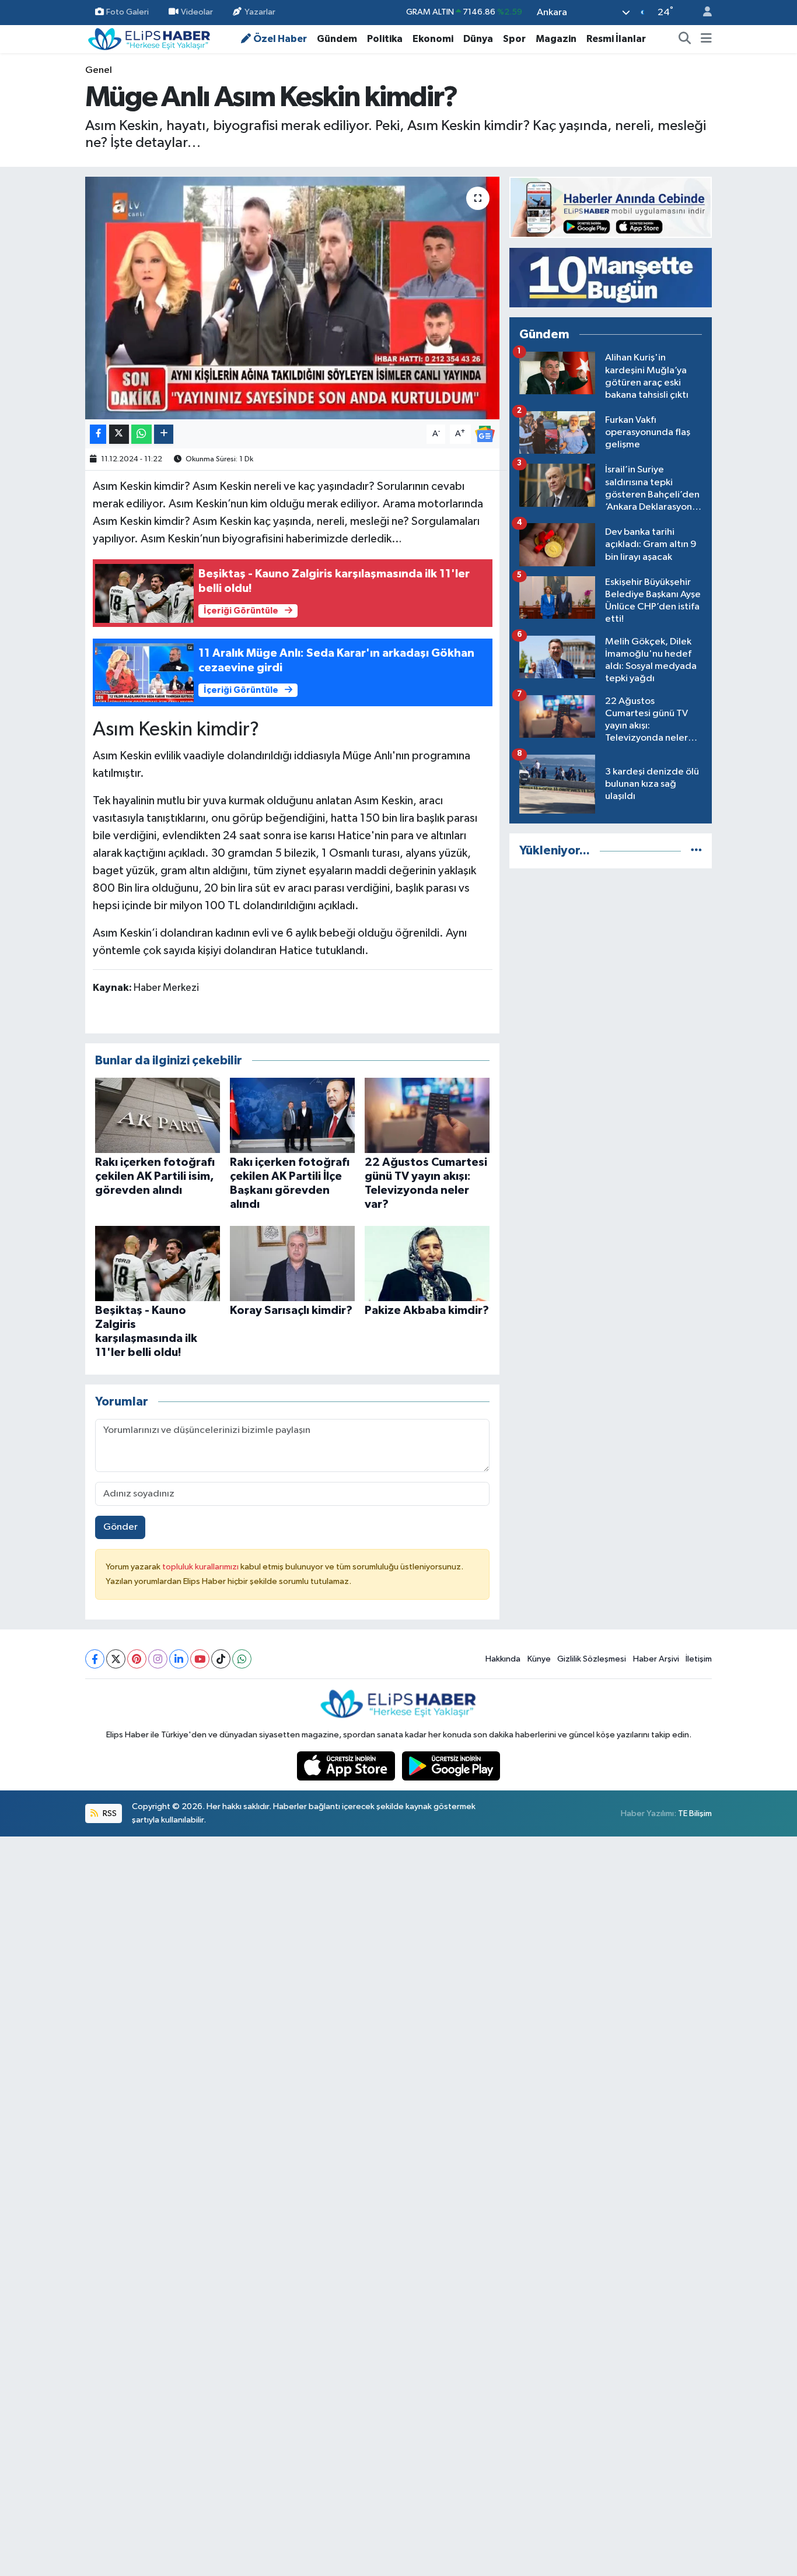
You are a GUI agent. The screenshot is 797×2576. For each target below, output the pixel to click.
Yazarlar (260, 12)
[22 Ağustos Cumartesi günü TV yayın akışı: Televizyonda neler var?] (427, 1115)
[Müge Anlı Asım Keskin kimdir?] (293, 298)
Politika (385, 39)
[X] (116, 1659)
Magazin (556, 39)
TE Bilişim (695, 1813)
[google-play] (451, 1766)
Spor (514, 39)
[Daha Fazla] (164, 434)
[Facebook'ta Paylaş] (98, 434)
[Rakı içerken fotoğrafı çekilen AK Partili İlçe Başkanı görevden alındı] (292, 1115)
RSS (109, 1813)
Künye (539, 1659)
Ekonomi (433, 39)
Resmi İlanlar (616, 39)
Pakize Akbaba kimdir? (427, 1310)
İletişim (699, 1659)
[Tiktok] (221, 1659)
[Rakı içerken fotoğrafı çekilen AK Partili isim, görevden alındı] (158, 1115)
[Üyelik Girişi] (702, 13)
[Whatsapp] (242, 1659)
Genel (99, 70)
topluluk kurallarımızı (201, 1567)
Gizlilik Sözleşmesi (592, 1659)
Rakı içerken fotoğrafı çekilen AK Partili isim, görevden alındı (155, 1176)
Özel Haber (280, 39)
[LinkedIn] (179, 1659)
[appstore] (347, 1766)
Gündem (337, 39)
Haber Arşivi (656, 1659)
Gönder (120, 1527)
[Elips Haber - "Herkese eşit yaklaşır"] (149, 38)
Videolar (197, 12)
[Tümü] (696, 851)
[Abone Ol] (485, 434)
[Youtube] (200, 1659)
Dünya (478, 39)
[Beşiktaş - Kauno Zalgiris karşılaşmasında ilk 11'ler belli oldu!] (158, 1264)
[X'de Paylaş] (119, 434)
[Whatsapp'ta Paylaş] (141, 434)
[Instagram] (158, 1659)
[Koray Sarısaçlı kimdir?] (292, 1264)
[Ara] (685, 39)
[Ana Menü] (706, 39)
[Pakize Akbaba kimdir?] (427, 1264)
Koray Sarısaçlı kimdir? (291, 1310)
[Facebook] (95, 1659)
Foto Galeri (127, 12)
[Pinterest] (137, 1659)
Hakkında (503, 1659)
